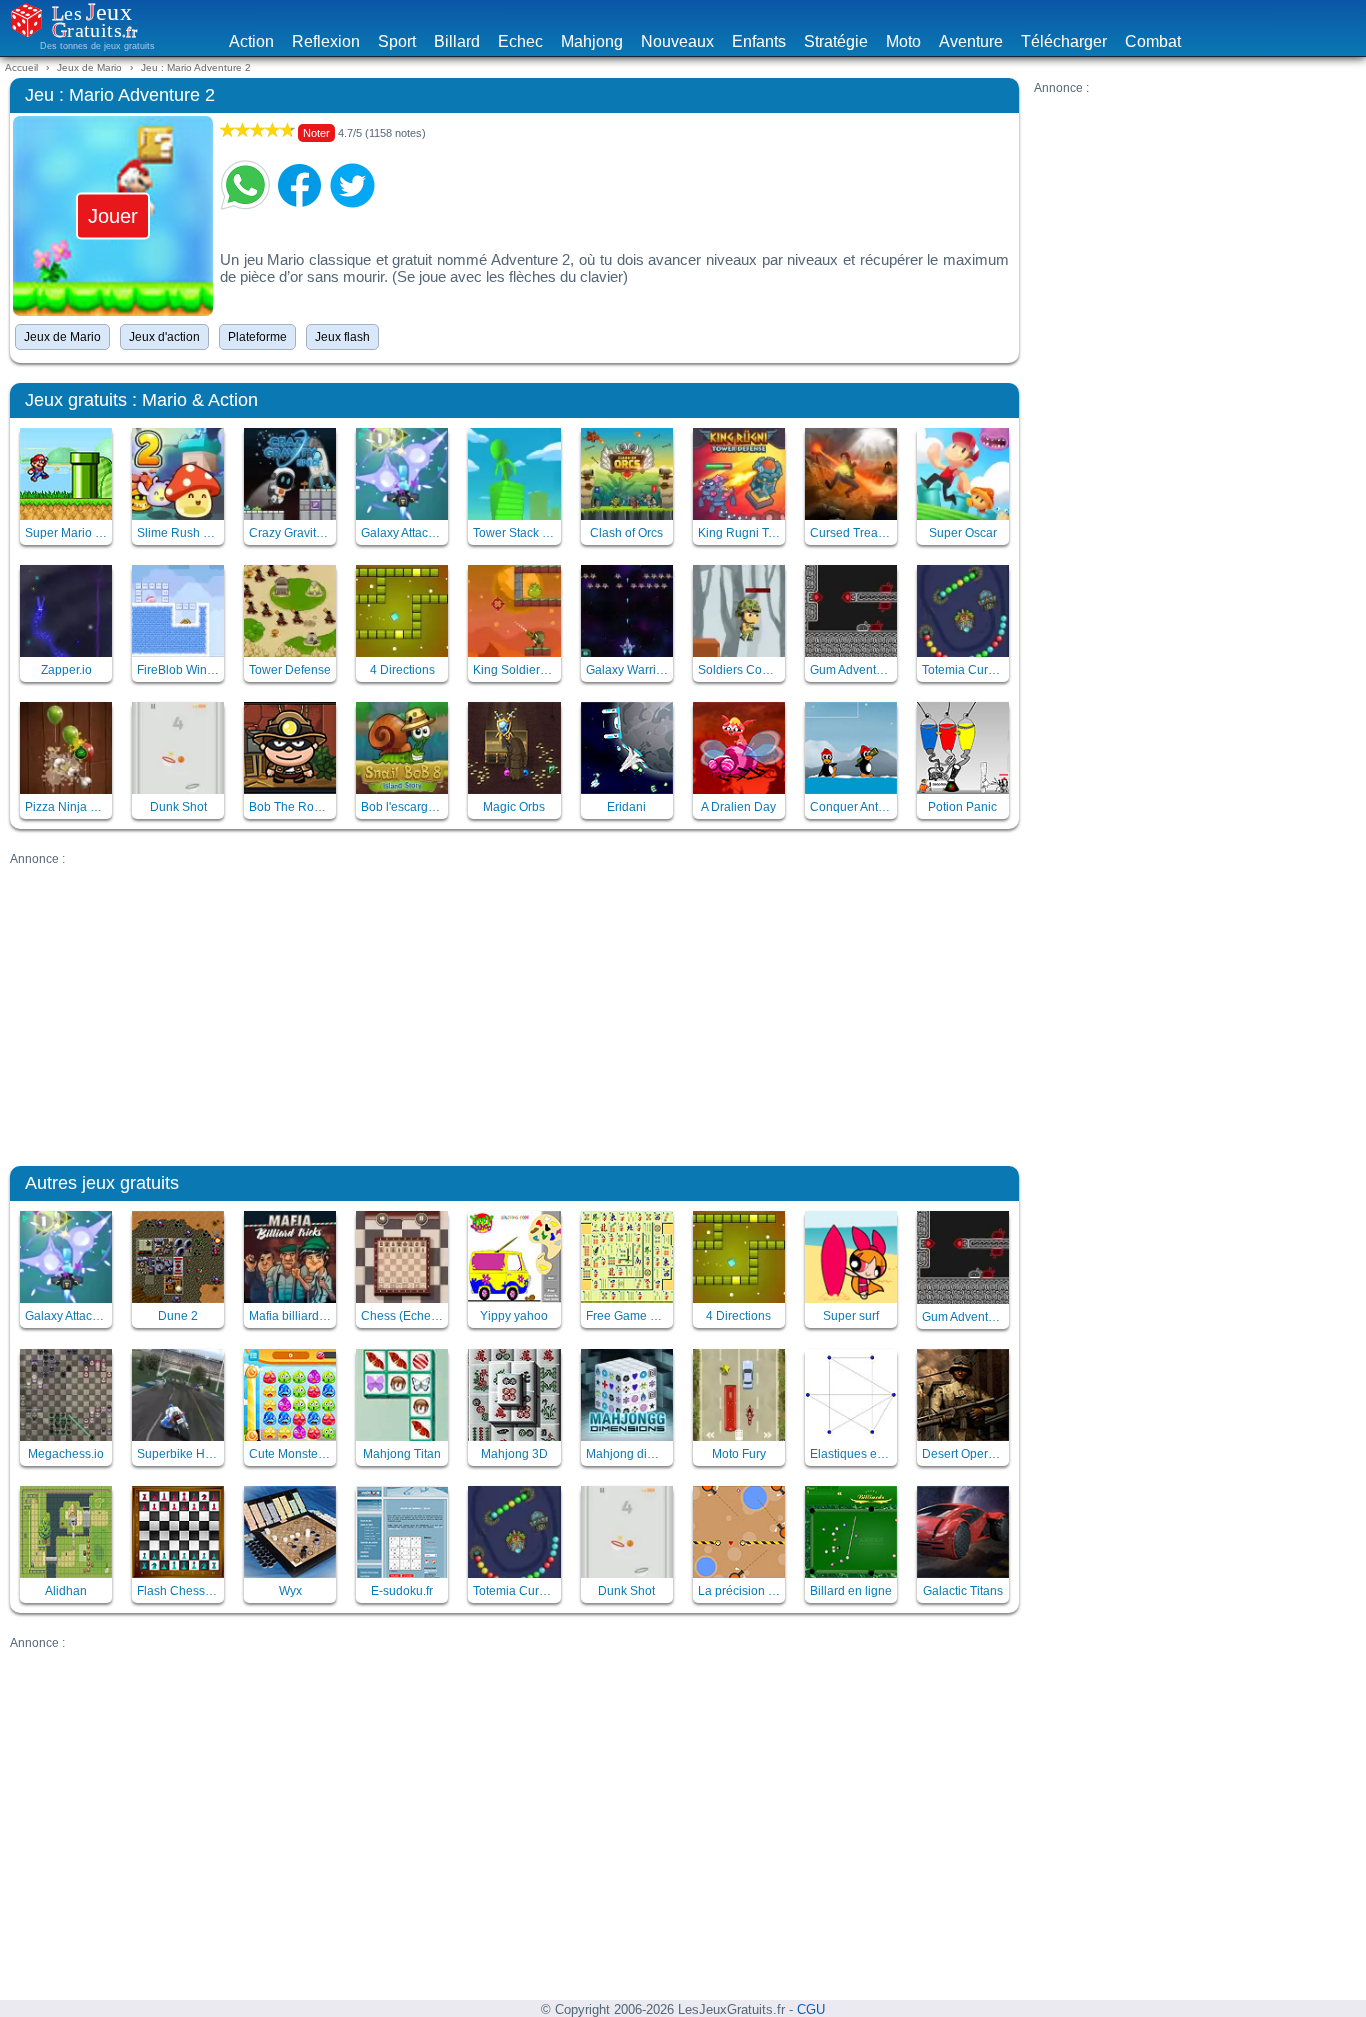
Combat (1153, 41)
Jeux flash (342, 337)
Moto (903, 41)
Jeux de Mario (62, 337)
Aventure (971, 41)
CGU (811, 2010)
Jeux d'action (164, 337)
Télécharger (1064, 41)
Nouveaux (677, 41)
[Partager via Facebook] (299, 185)
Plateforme (257, 337)
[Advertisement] (1195, 220)
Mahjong (592, 41)
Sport (397, 41)
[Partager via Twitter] (353, 185)
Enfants (759, 41)
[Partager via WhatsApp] (245, 185)
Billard (457, 41)
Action (251, 41)
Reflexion (326, 41)
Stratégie (836, 41)
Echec (520, 41)
